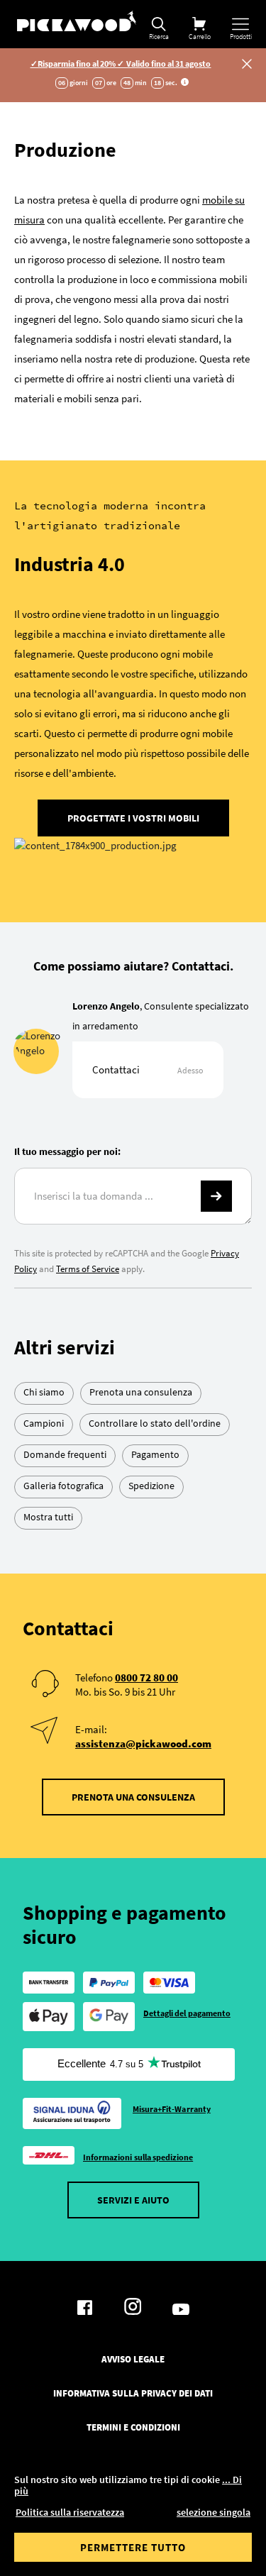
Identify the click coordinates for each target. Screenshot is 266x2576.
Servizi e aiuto (133, 2200)
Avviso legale (133, 2360)
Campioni (44, 1423)
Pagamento (155, 1454)
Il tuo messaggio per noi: (67, 1151)
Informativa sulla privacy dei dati (133, 2394)
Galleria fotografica (63, 1486)
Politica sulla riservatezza (70, 2512)
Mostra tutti (48, 1517)
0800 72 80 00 (146, 1677)
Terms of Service (88, 1269)
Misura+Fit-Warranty (172, 2109)
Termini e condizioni (133, 2428)
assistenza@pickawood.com (143, 1743)
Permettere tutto (133, 2547)
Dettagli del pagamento (187, 2013)
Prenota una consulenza (141, 1392)
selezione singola (214, 2512)
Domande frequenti (65, 1454)
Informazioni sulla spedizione (138, 2157)
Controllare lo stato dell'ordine (155, 1423)
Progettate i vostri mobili (133, 818)
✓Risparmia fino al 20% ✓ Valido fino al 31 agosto (121, 63)
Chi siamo (44, 1392)
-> (216, 1196)
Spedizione (151, 1486)
